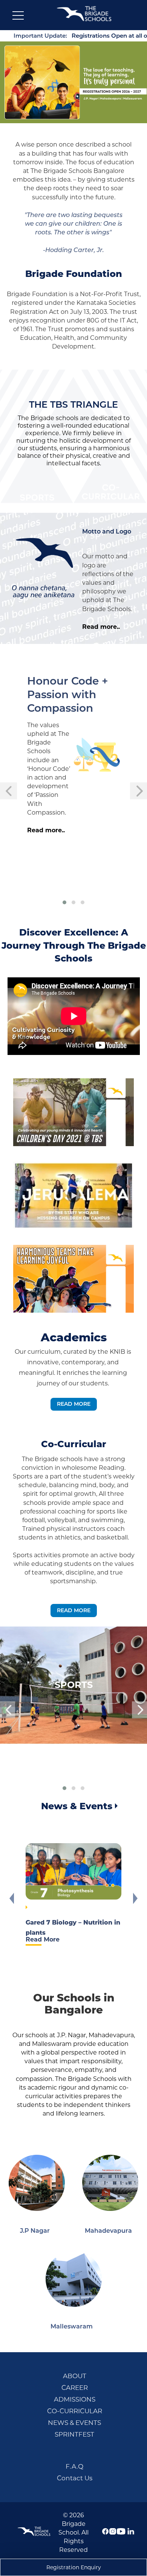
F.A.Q (74, 2466)
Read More (74, 1404)
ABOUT (75, 2376)
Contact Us (75, 2478)
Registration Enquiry (74, 2567)
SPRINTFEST (74, 2434)
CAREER (75, 2388)
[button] (64, 902)
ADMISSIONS (75, 2399)
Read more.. (101, 627)
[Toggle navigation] (18, 17)
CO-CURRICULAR (75, 2411)
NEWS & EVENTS (74, 2423)
